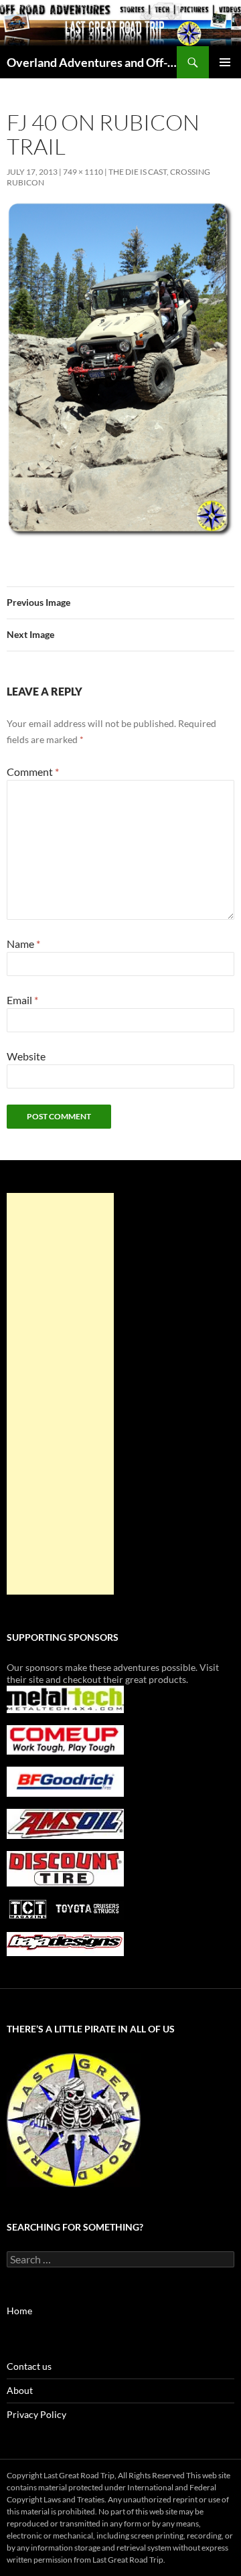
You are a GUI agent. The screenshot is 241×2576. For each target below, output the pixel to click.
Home (19, 2311)
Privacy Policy (36, 2414)
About (20, 2390)
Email (22, 1000)
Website (26, 1056)
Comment (33, 772)
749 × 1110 (83, 172)
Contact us (29, 2366)
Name (23, 944)
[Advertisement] (60, 1394)
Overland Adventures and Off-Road (92, 62)
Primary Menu (225, 62)
